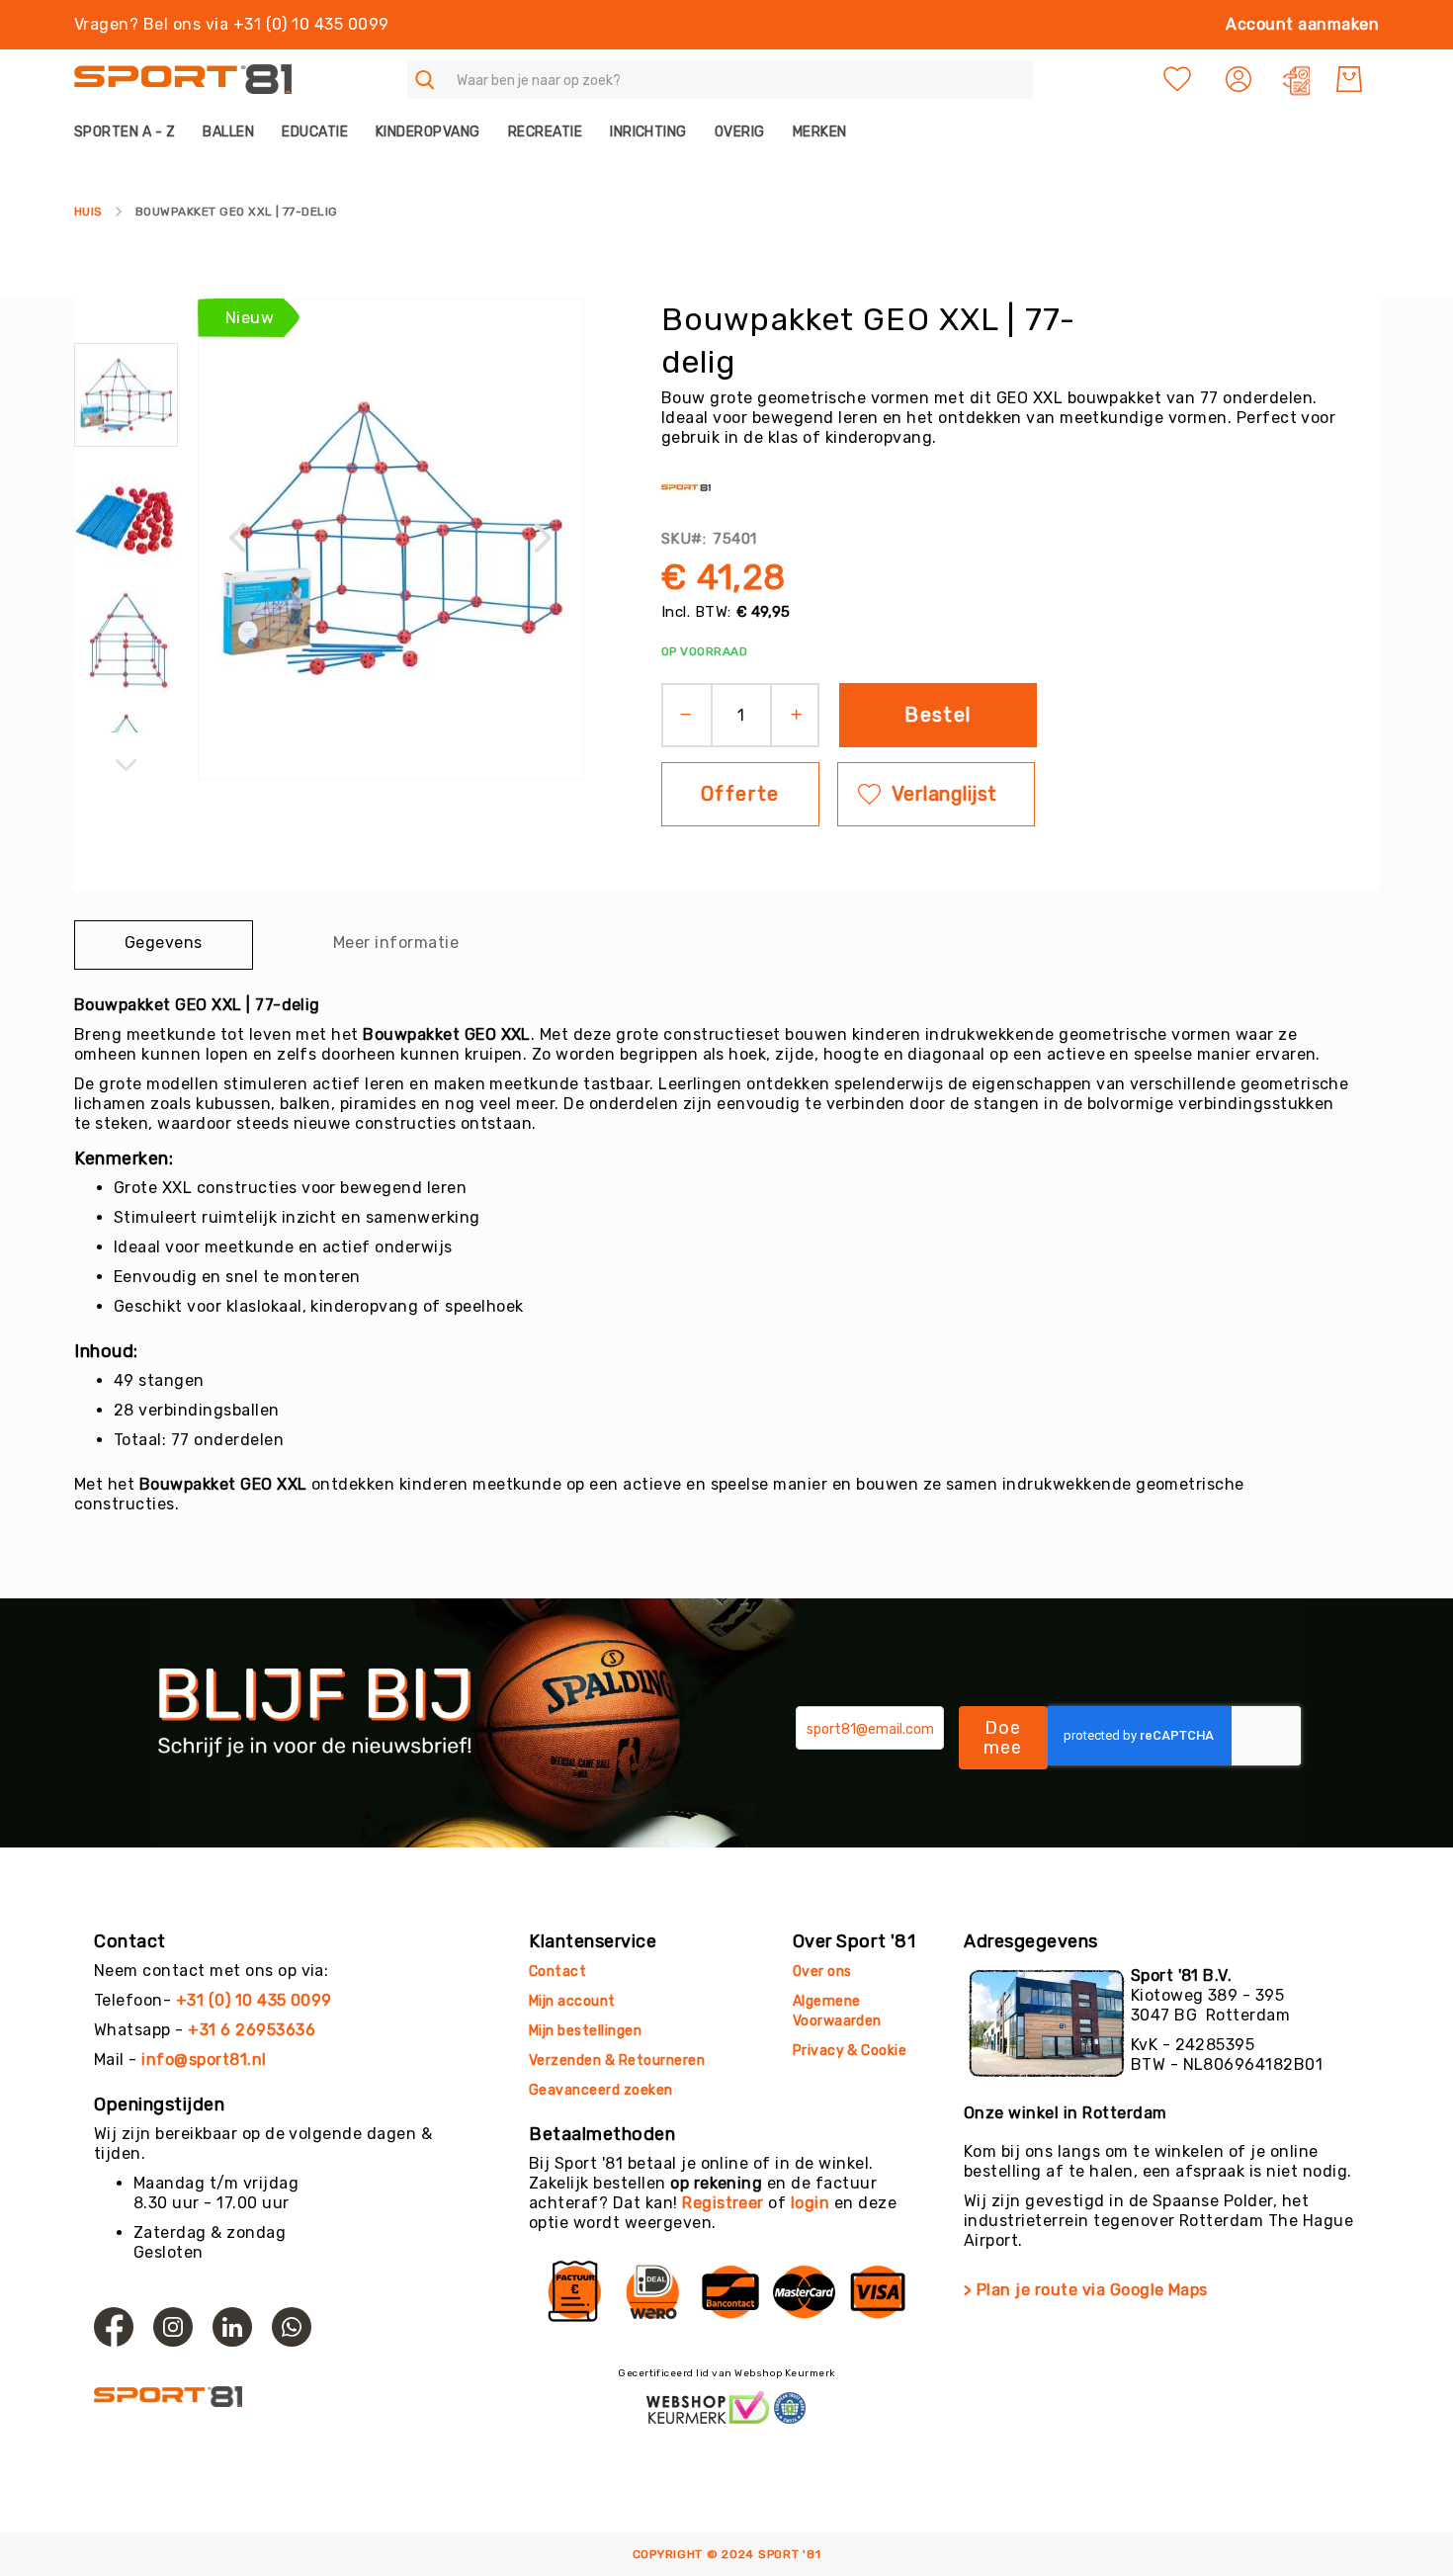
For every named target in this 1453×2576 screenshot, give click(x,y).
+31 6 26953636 (252, 2030)
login (810, 2203)
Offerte (740, 794)
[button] (1241, 79)
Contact (557, 1972)
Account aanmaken (1302, 24)
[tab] (164, 945)
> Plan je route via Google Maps (1086, 2290)
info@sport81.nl (204, 2060)
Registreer (723, 2203)
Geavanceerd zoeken (601, 2090)
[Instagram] (173, 2327)
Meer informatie (396, 943)
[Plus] (803, 715)
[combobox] (720, 80)
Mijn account (572, 2001)
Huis (88, 212)
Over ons (822, 1972)
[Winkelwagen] (1349, 79)
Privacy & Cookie (852, 2051)
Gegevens (164, 943)
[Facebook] (114, 2327)
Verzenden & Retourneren (617, 2061)
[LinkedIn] (232, 2327)
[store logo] (183, 80)
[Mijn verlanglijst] (1177, 79)
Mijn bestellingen (585, 2031)
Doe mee (1003, 1738)
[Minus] (680, 715)
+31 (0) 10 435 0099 (254, 2000)
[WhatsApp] (292, 2327)
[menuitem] (131, 132)
